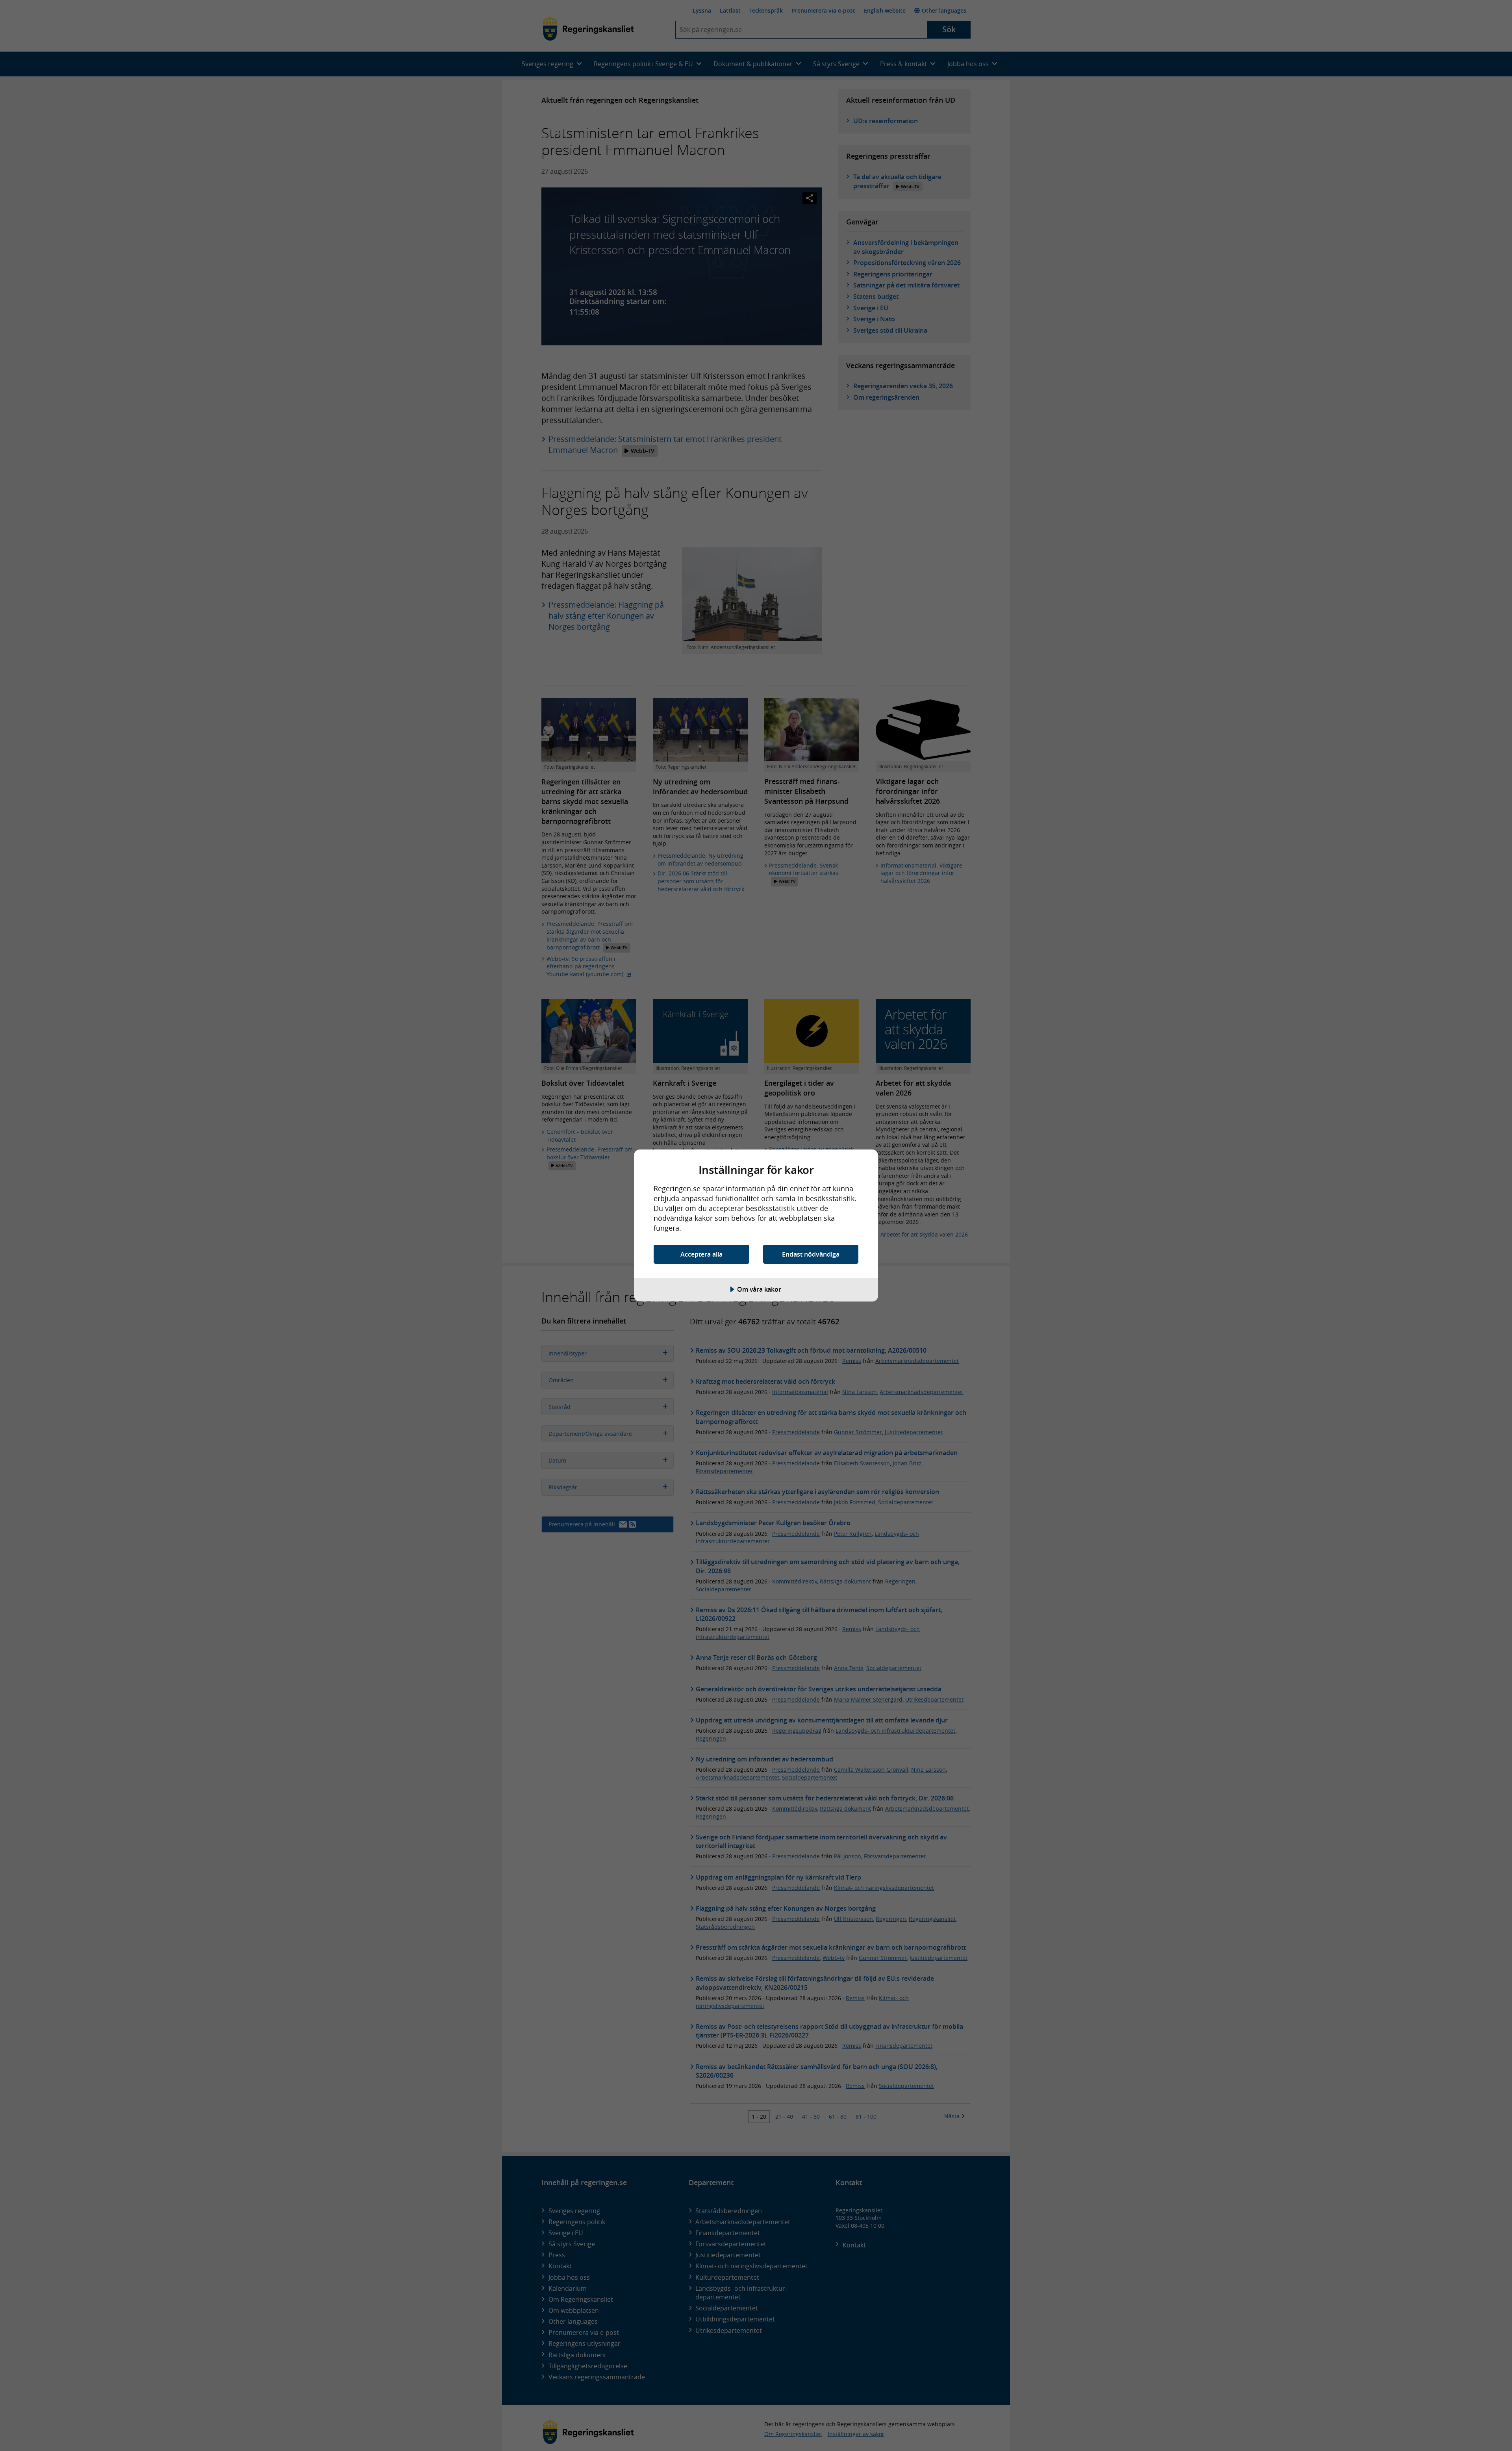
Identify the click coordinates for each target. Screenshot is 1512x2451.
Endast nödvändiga (811, 1254)
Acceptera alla (701, 1254)
